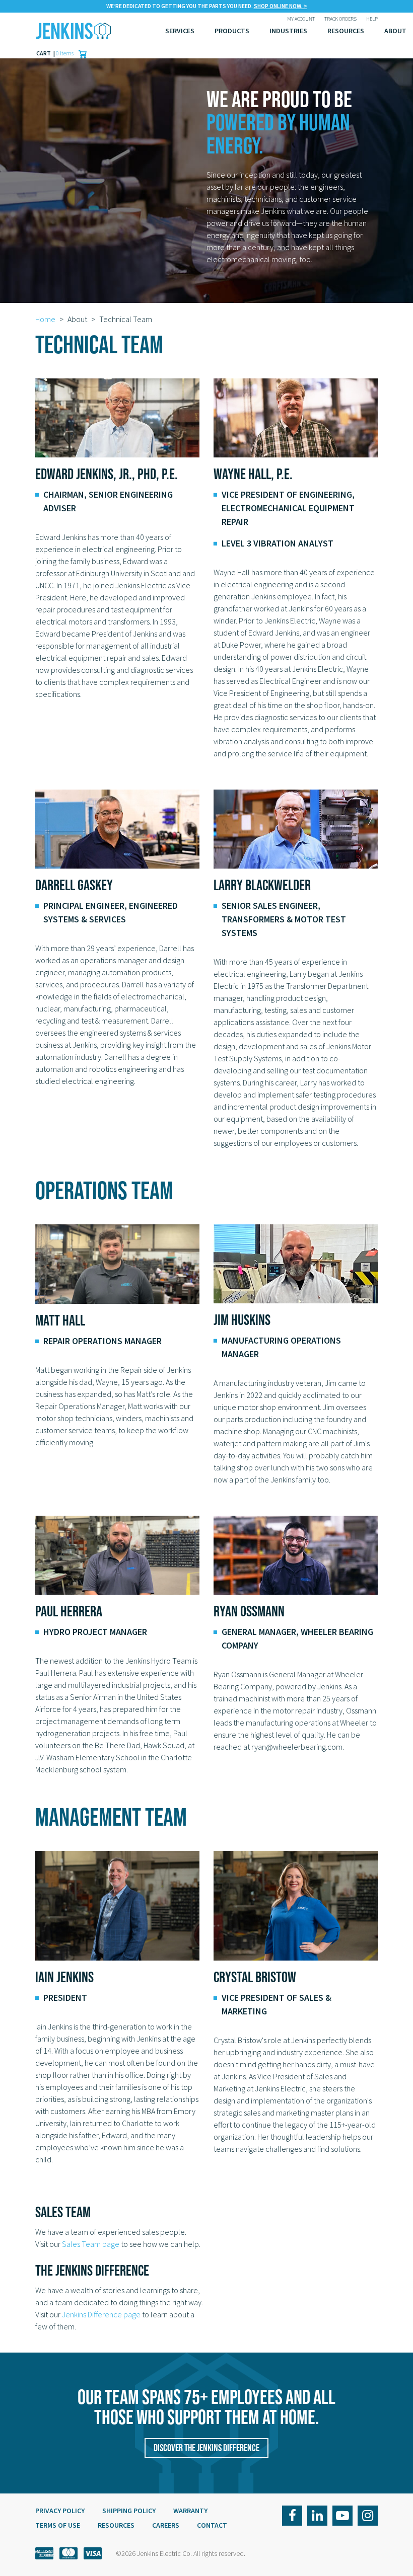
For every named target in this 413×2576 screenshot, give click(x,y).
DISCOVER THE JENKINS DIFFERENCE (206, 2448)
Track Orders (340, 19)
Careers (166, 2525)
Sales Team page (91, 2244)
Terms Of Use (58, 2525)
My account (301, 19)
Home (45, 319)
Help (372, 19)
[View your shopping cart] (80, 53)
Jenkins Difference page (101, 2314)
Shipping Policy (129, 2511)
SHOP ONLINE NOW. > (281, 6)
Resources (346, 31)
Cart (44, 53)
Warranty (190, 2511)
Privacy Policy (60, 2511)
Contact (212, 2525)
